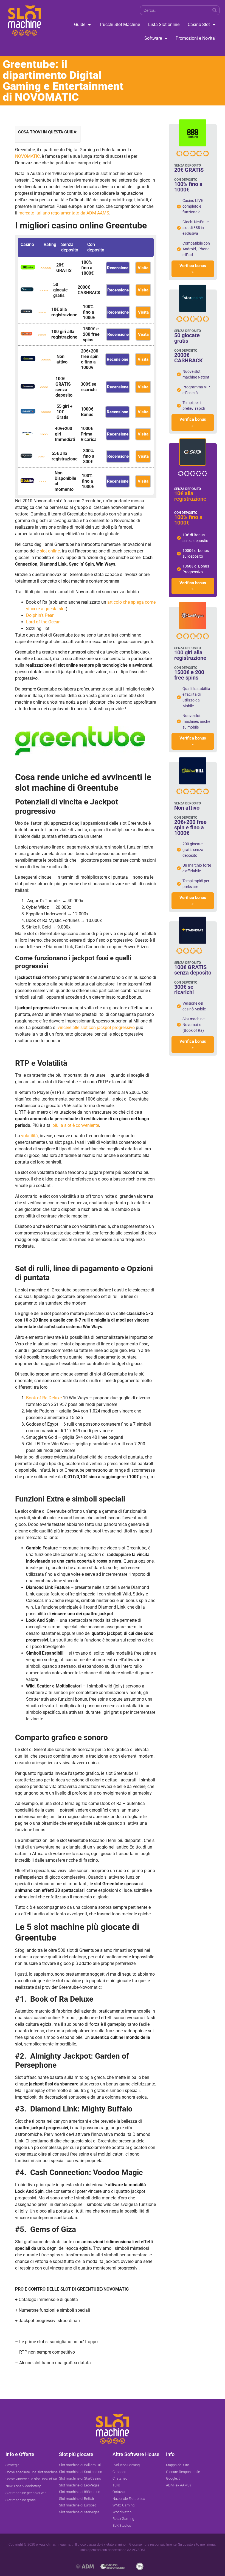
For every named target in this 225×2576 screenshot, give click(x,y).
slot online (50, 551)
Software (153, 38)
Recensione (118, 268)
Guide (80, 25)
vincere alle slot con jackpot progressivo (96, 1028)
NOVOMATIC (27, 156)
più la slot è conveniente (76, 1125)
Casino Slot (199, 25)
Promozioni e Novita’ (196, 38)
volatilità (29, 1136)
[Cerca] (214, 10)
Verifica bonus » (193, 269)
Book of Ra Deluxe (44, 1398)
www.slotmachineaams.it (54, 2545)
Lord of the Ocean (43, 622)
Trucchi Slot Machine (119, 25)
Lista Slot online (164, 25)
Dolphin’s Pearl (40, 615)
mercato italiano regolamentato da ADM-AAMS (64, 213)
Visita (143, 268)
